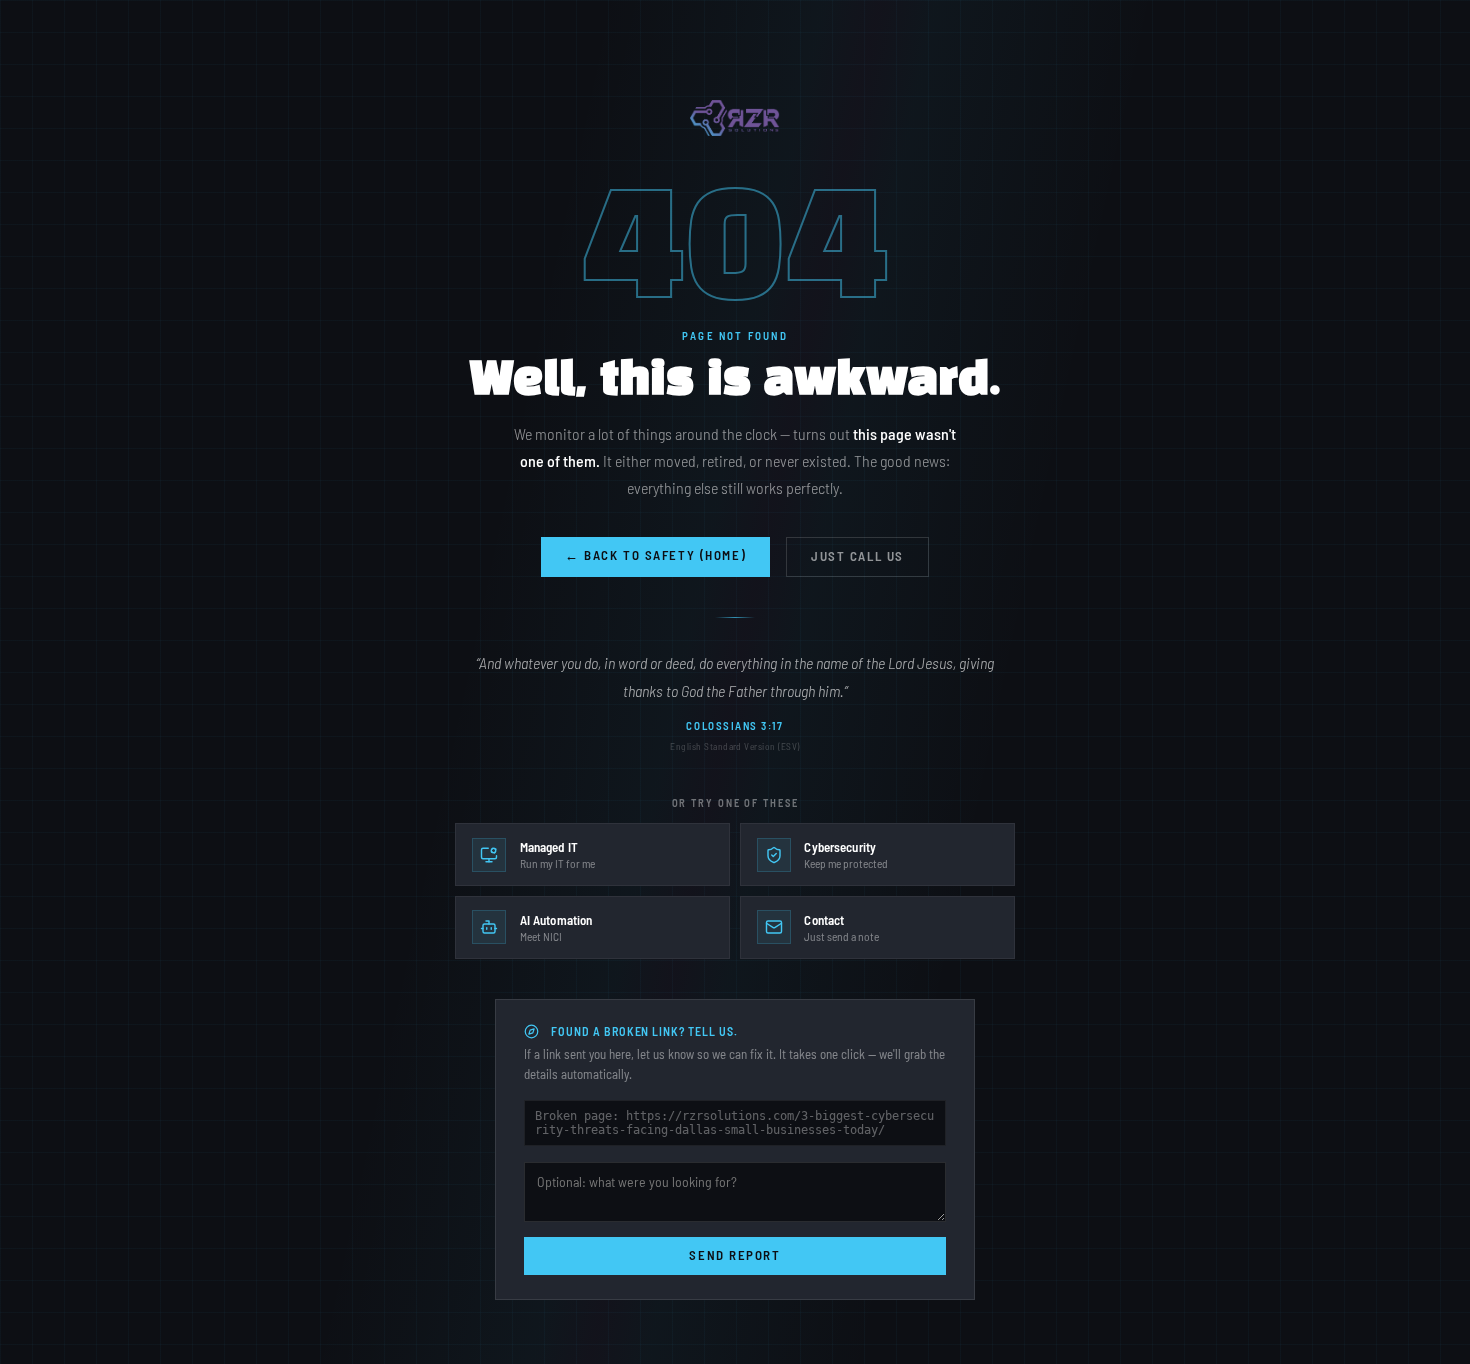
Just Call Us (857, 556)
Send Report (734, 1255)
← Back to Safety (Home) (655, 555)
